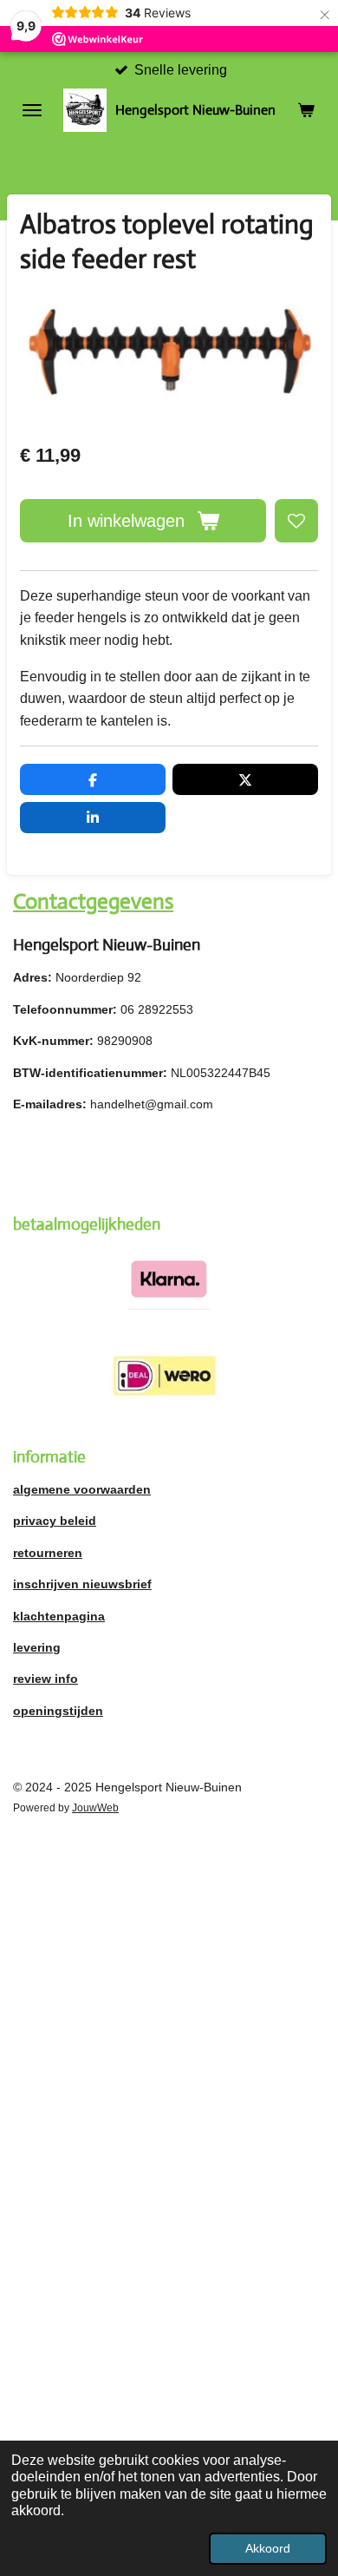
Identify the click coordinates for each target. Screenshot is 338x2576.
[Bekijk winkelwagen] (306, 110)
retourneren (48, 1553)
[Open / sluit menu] (32, 110)
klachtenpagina (59, 1616)
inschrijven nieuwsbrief (82, 1584)
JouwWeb (95, 1807)
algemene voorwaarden (82, 1489)
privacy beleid (55, 1521)
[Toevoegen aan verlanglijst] (296, 521)
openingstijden (58, 1711)
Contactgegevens (93, 901)
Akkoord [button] (268, 2548)
